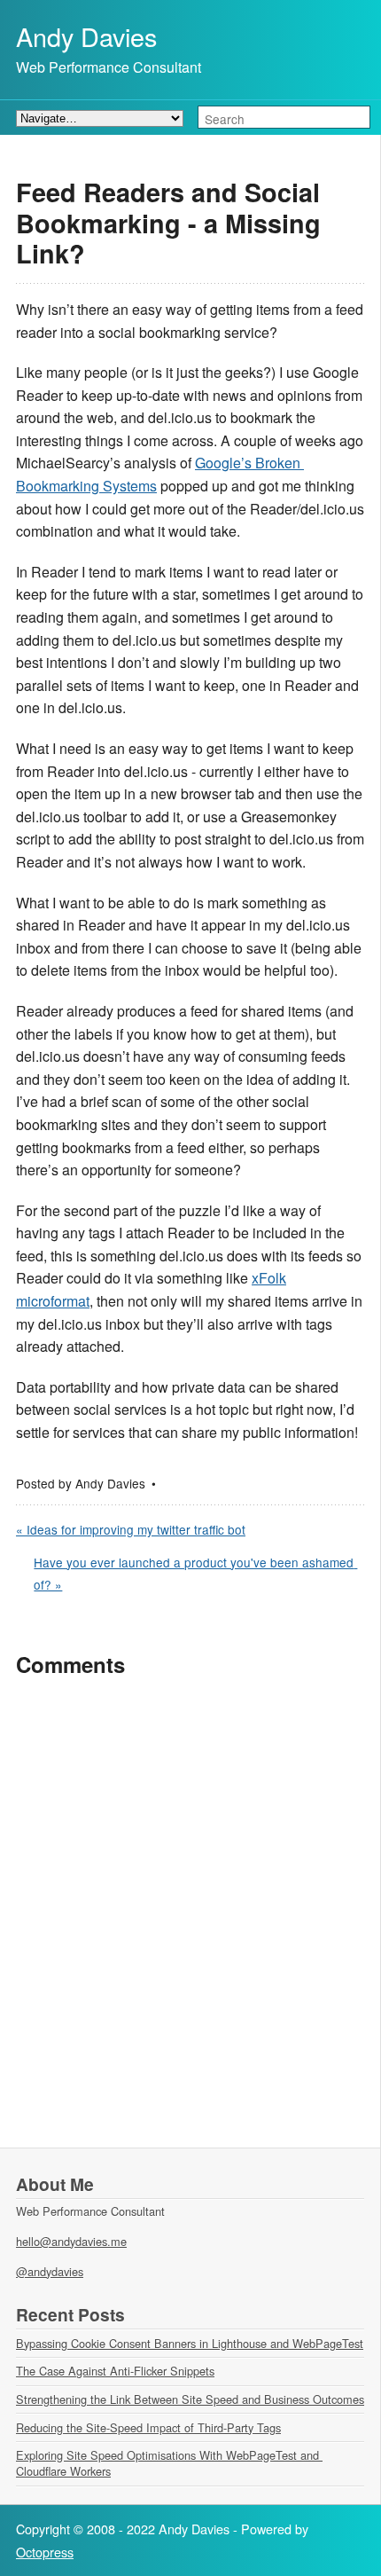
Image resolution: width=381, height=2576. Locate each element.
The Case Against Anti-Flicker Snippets (115, 2371)
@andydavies (50, 2271)
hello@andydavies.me (71, 2241)
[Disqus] (190, 1920)
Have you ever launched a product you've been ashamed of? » (195, 1574)
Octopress (45, 2552)
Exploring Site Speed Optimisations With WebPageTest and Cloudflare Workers (169, 2463)
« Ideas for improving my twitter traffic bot (131, 1529)
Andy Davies (86, 36)
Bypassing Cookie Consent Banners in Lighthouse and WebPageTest (190, 2343)
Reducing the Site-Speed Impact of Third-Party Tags (148, 2427)
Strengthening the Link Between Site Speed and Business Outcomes (190, 2399)
